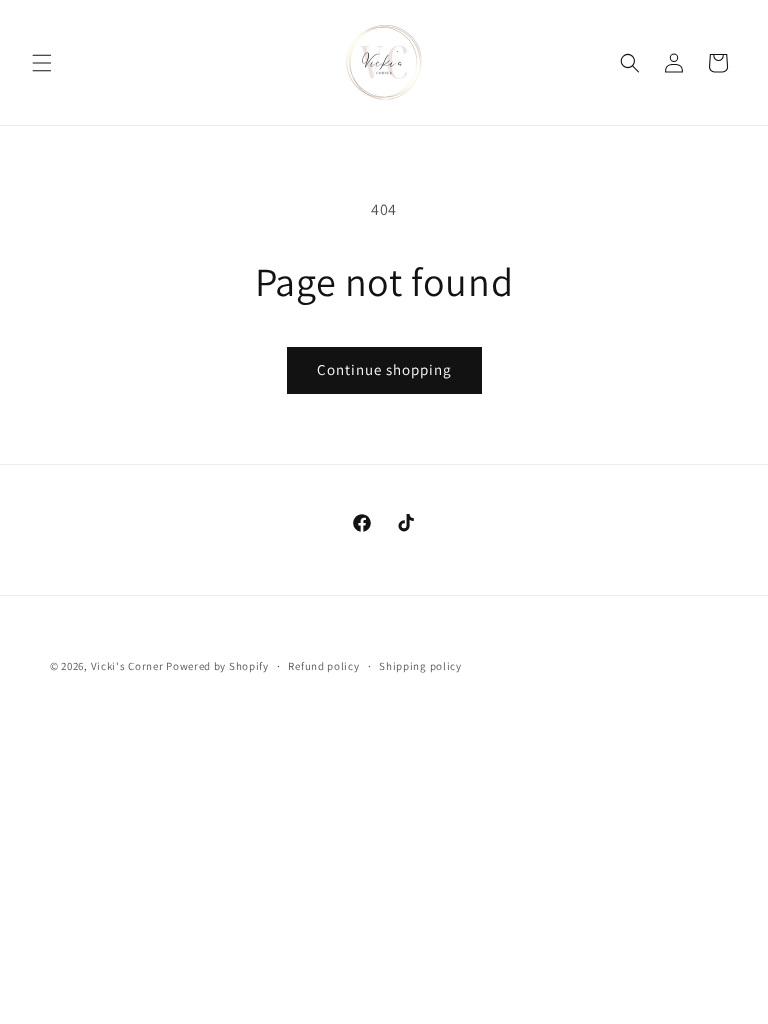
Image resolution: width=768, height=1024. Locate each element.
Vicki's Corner (127, 666)
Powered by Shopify (217, 666)
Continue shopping (384, 369)
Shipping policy (420, 666)
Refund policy (323, 666)
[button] (42, 63)
